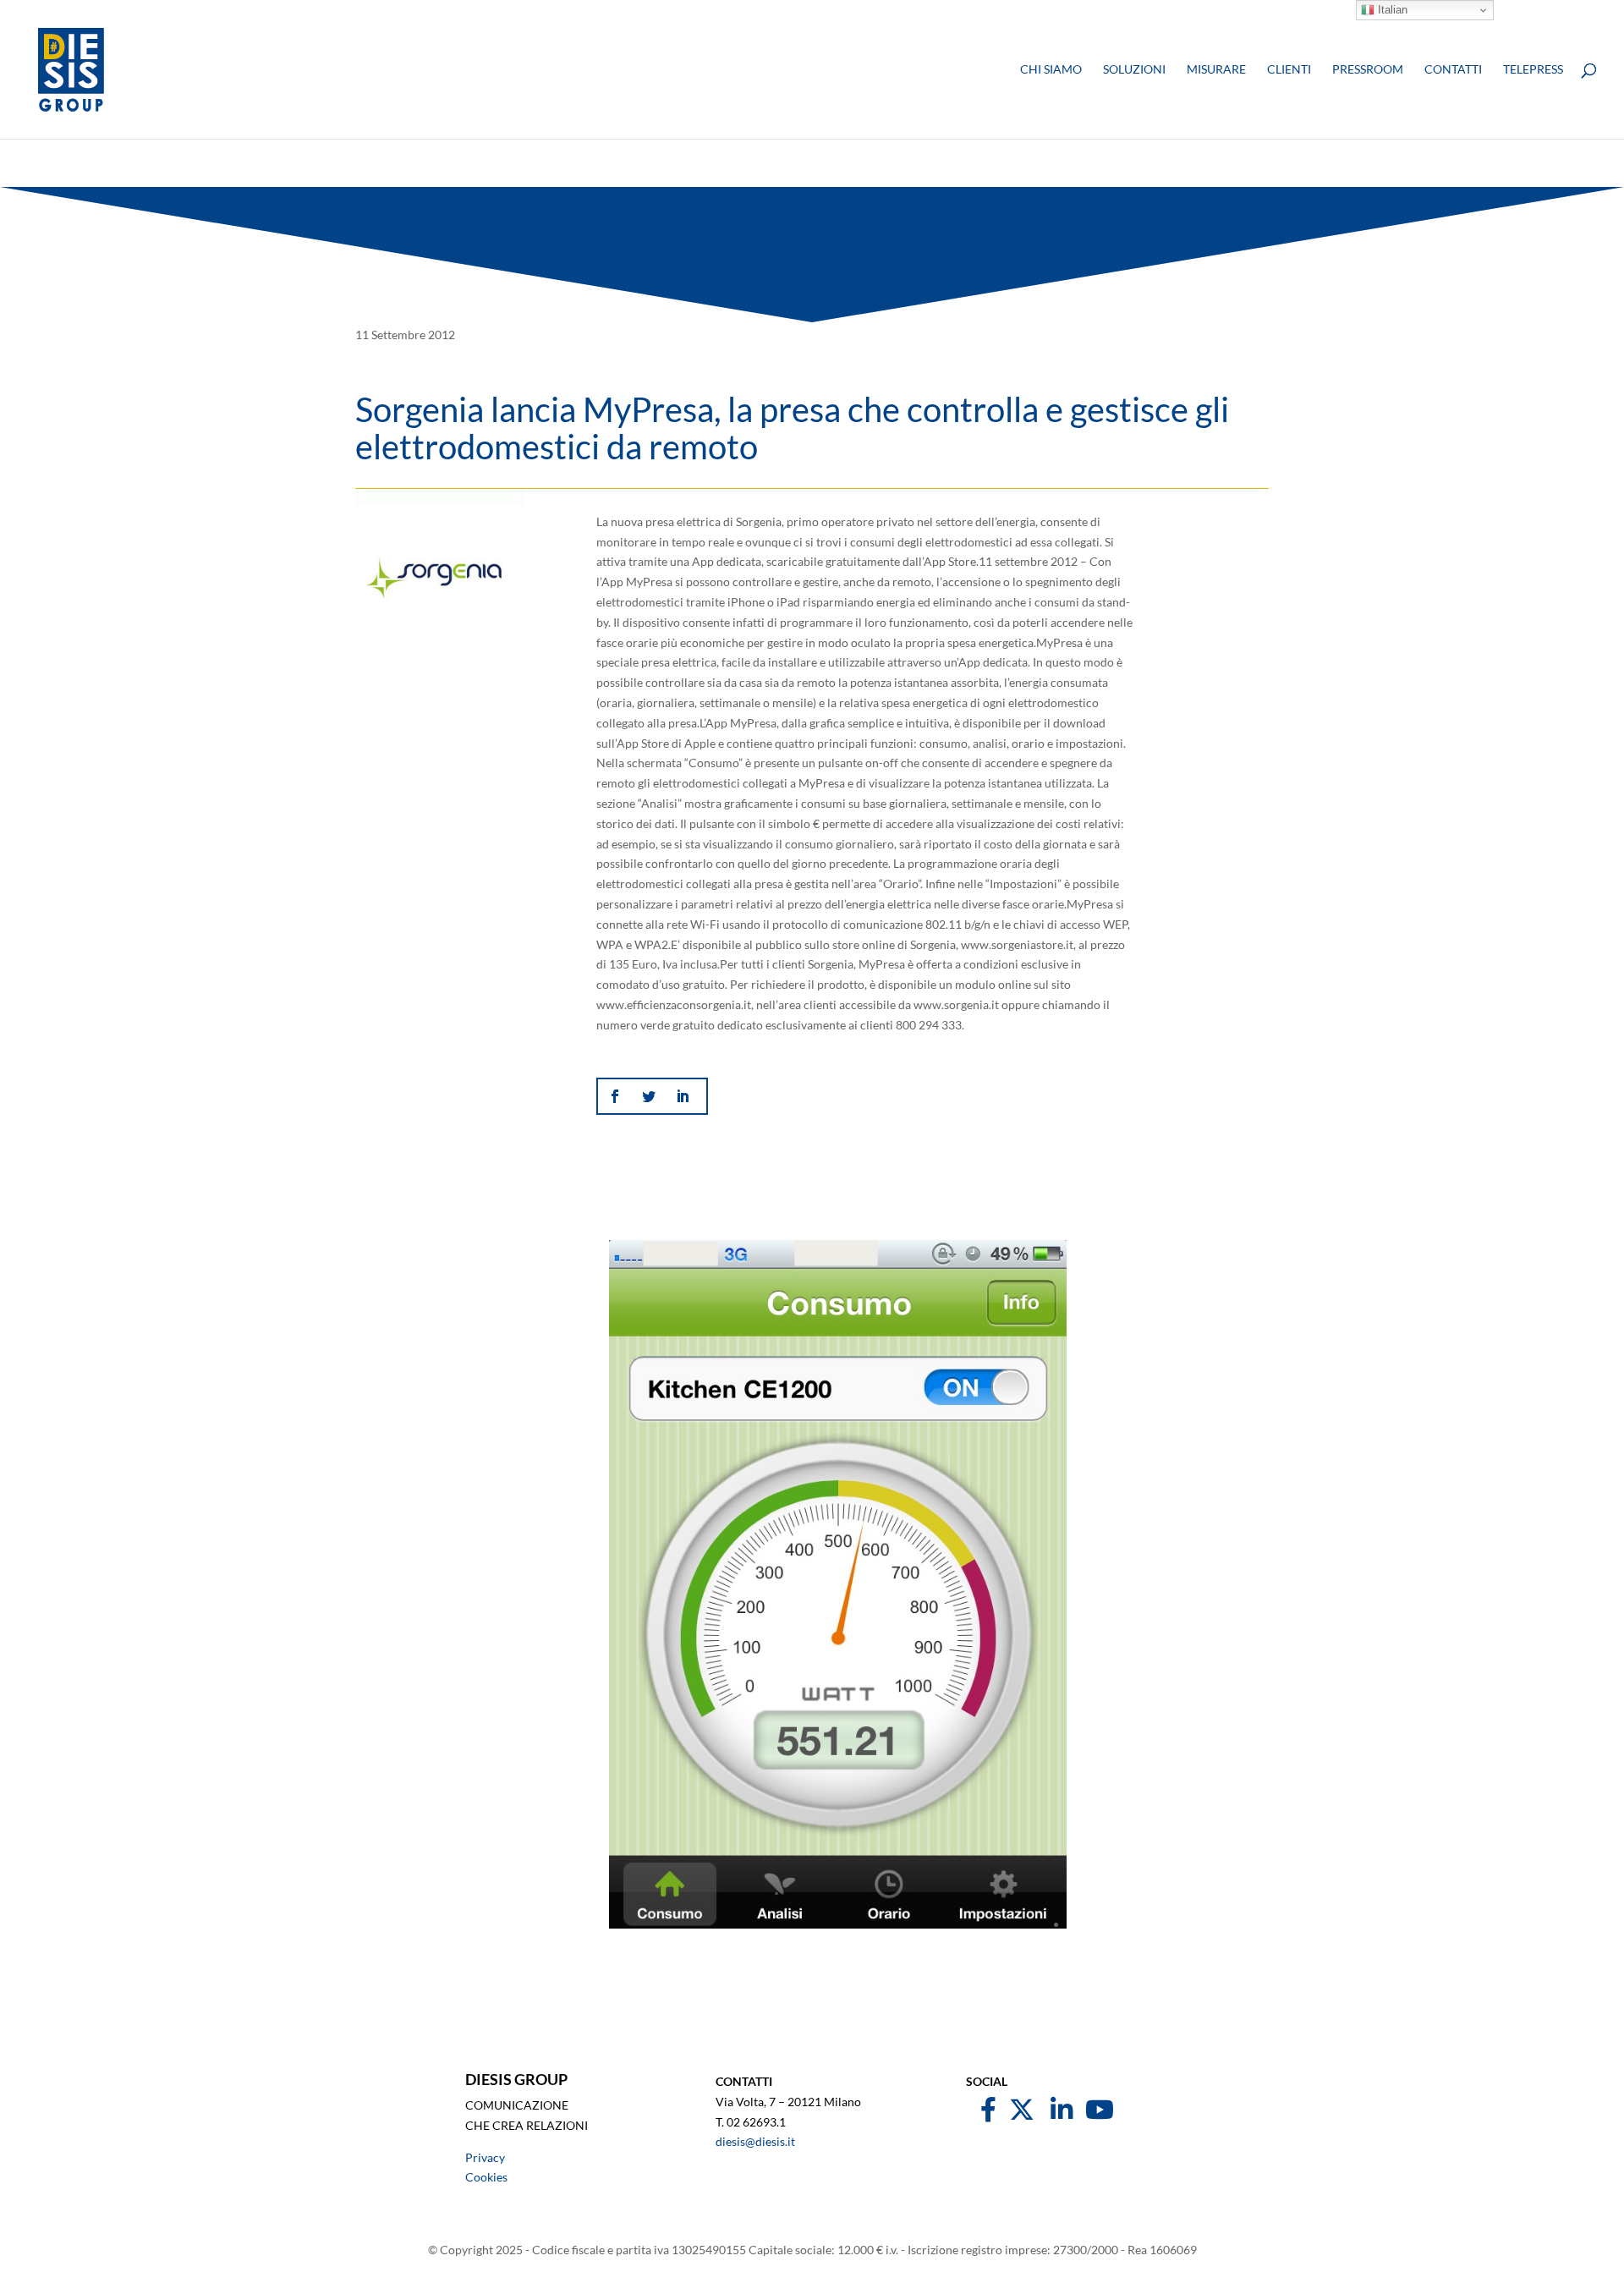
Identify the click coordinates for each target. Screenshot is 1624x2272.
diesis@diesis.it (755, 2141)
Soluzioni (1134, 70)
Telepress (1533, 70)
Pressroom (1368, 70)
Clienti (1289, 70)
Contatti (1453, 70)
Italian (1391, 10)
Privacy (485, 2157)
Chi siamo (1051, 70)
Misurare (1216, 70)
